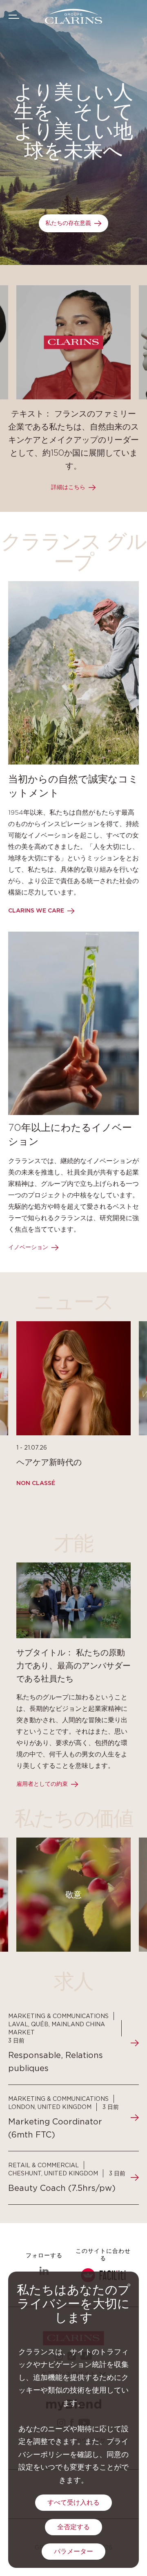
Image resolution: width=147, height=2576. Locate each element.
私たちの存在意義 (68, 223)
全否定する (73, 2527)
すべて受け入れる (73, 2503)
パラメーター (73, 2552)
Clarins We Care (36, 911)
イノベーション (28, 1247)
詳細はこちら (68, 487)
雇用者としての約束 (42, 1784)
